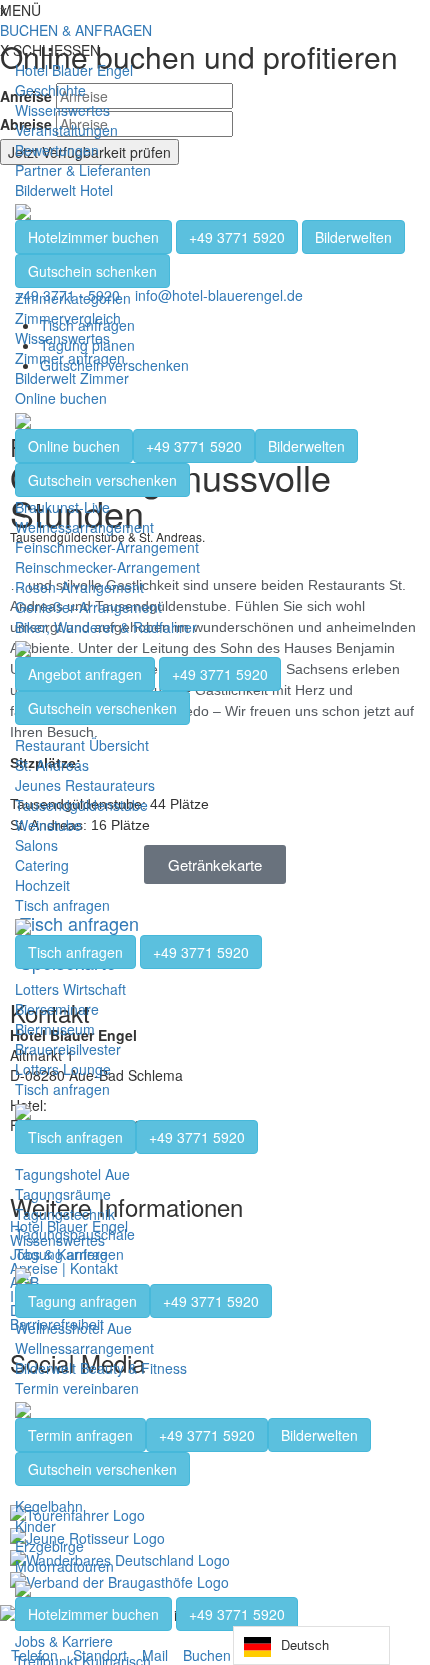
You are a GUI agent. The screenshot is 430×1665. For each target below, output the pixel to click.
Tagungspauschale (75, 1234)
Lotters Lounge (63, 1069)
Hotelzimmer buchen (93, 237)
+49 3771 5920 (237, 237)
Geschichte (50, 90)
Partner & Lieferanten (83, 170)
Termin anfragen (80, 1435)
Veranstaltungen (66, 130)
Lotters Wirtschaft (70, 989)
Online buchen (61, 398)
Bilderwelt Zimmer (72, 378)
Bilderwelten (353, 237)
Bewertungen (57, 150)
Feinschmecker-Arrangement (107, 547)
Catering (42, 865)
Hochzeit (42, 885)
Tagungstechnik (65, 1214)
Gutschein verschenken (102, 480)
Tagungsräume (63, 1194)
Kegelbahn (49, 1506)
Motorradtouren (64, 1566)
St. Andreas (52, 765)
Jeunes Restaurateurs (85, 785)
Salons (36, 845)
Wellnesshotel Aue (73, 1328)
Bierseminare (57, 1009)
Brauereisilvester (68, 1049)
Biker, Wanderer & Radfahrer (106, 627)
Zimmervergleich (68, 318)
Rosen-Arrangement (79, 587)
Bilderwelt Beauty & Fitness (101, 1368)
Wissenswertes (62, 110)
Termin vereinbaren (77, 1388)
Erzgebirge (49, 1546)
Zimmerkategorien (73, 298)
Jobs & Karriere (64, 1641)
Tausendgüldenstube (81, 805)
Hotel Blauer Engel (74, 70)
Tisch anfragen (62, 905)
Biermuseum (55, 1029)
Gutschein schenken (92, 271)
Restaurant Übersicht (82, 745)
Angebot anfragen (85, 674)
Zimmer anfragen (70, 358)
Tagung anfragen (69, 1254)
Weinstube (48, 825)
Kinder (35, 1526)
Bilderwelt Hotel (64, 190)
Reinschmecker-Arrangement (107, 567)
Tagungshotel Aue (72, 1174)
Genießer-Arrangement (88, 607)
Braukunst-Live (62, 507)
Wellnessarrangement (84, 527)
